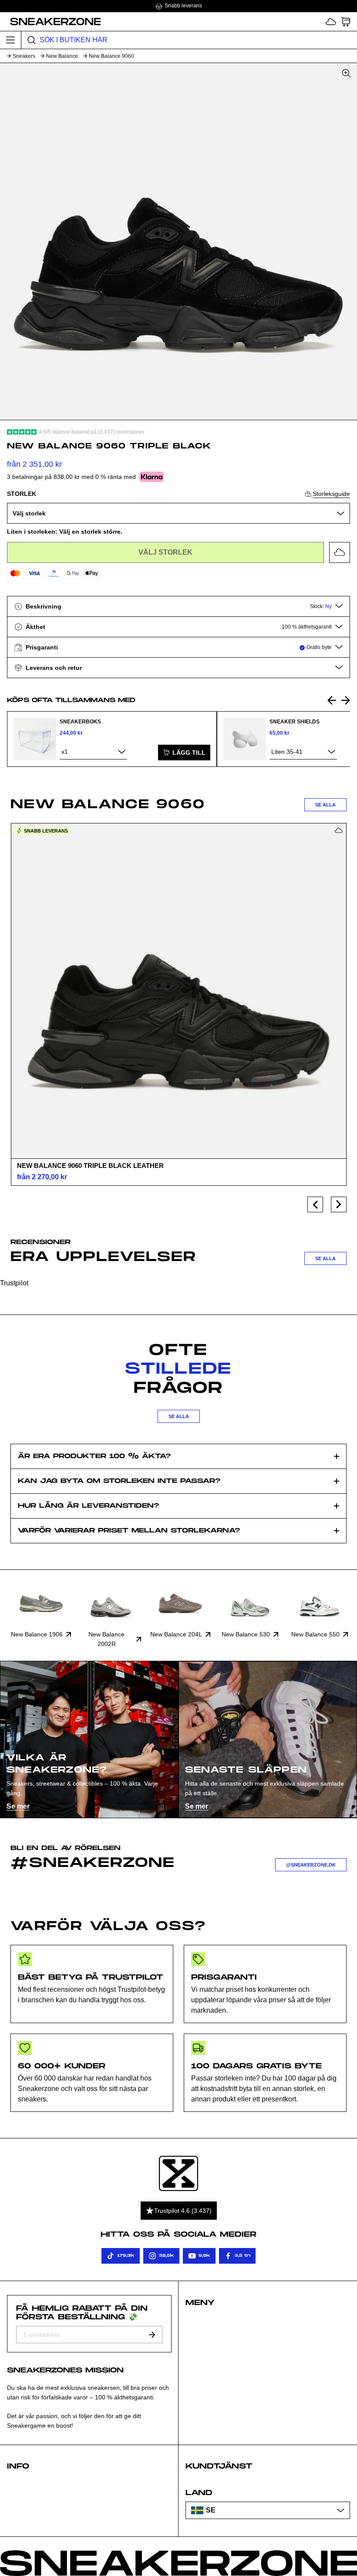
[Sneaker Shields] (245, 739)
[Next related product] (346, 700)
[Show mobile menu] (11, 40)
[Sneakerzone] (178, 2173)
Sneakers (24, 56)
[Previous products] (315, 1204)
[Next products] (339, 1204)
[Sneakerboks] (35, 739)
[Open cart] (346, 22)
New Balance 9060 (111, 56)
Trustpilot (14, 1283)
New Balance (62, 56)
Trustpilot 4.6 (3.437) (183, 2211)
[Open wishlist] (331, 22)
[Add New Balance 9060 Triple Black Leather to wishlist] (339, 830)
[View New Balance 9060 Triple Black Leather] (178, 991)
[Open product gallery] (178, 241)
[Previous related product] (332, 700)
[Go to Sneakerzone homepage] (51, 21)
